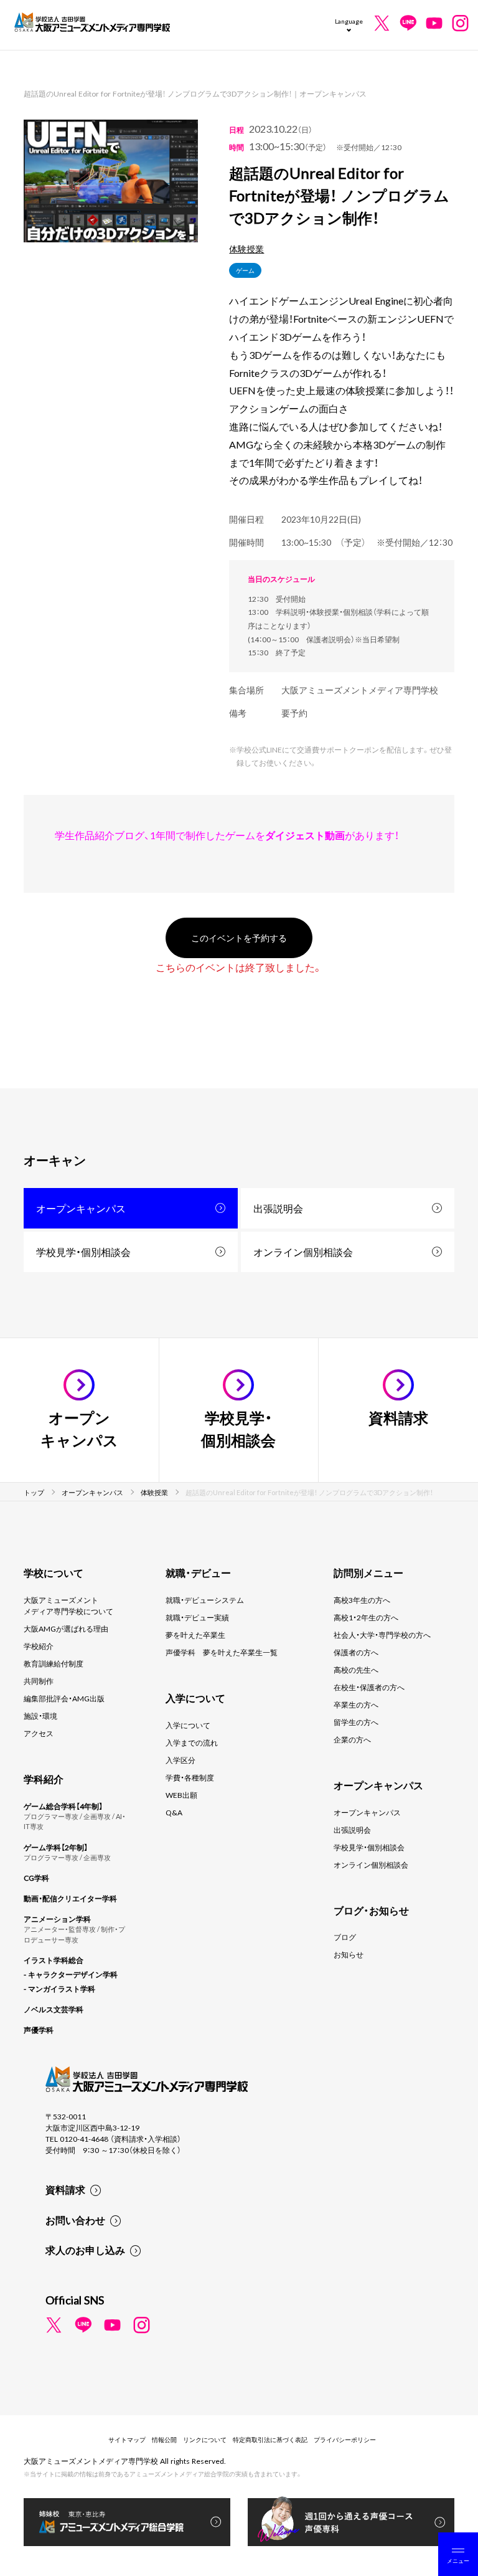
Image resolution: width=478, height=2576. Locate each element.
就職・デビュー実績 (197, 1617)
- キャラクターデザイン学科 (71, 1974)
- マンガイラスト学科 (59, 1989)
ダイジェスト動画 (305, 835)
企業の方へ (352, 1739)
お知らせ (349, 1954)
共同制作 (39, 1681)
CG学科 (36, 1878)
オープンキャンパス (81, 1208)
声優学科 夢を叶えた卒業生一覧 (222, 1652)
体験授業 (246, 249)
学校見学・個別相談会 (83, 1252)
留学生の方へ (356, 1722)
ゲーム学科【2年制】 (56, 1847)
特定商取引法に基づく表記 (270, 2439)
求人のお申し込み (85, 2250)
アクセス (39, 1733)
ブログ (345, 1937)
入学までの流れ (192, 1742)
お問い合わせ (75, 2220)
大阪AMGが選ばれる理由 (66, 1628)
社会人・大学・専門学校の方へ (382, 1635)
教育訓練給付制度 (54, 1663)
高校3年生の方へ (362, 1600)
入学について (188, 1725)
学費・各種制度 (190, 1777)
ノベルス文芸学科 (54, 2009)
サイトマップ (127, 2439)
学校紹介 (39, 1646)
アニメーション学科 (57, 1919)
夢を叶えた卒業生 (195, 1635)
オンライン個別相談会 (303, 1252)
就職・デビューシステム (205, 1600)
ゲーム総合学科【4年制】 (63, 1806)
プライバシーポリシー (345, 2439)
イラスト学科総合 (54, 1960)
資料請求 (65, 2189)
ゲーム (245, 270)
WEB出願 (181, 1795)
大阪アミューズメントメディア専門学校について (68, 1605)
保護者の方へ (356, 1652)
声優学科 (39, 2030)
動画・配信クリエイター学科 (70, 1898)
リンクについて (205, 2439)
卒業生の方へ (356, 1704)
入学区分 (180, 1760)
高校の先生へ (356, 1670)
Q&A (174, 1812)
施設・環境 (40, 1716)
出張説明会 (278, 1208)
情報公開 (164, 2439)
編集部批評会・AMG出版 (64, 1698)
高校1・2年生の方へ (366, 1617)
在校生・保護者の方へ (369, 1687)
